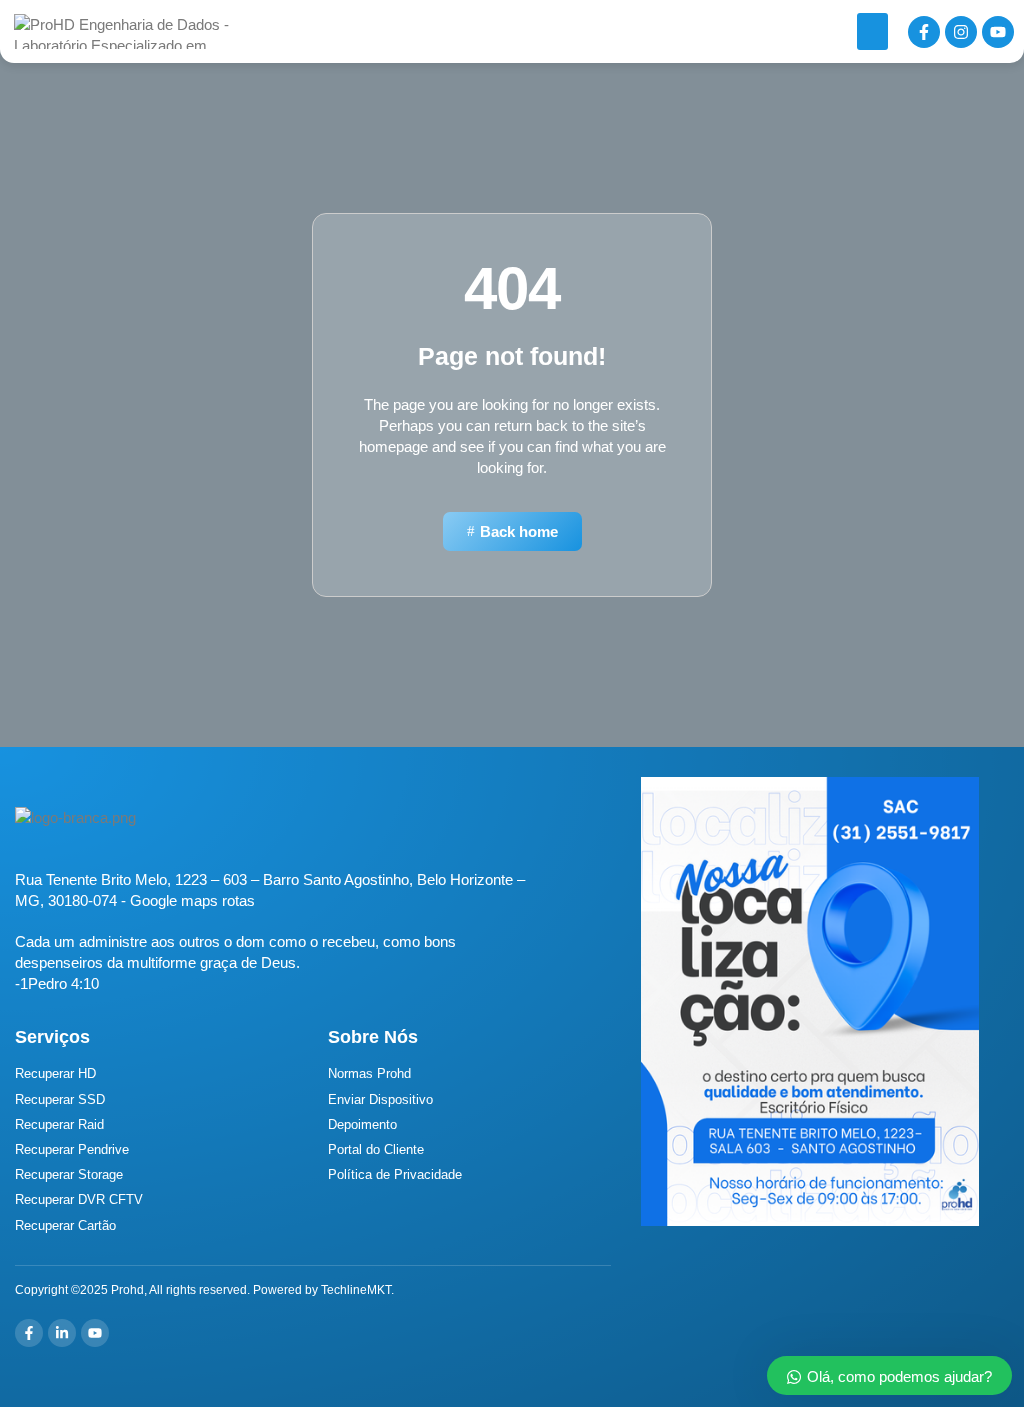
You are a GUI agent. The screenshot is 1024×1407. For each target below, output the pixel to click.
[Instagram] (961, 32)
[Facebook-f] (924, 32)
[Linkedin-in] (62, 1333)
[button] (873, 32)
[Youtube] (998, 32)
